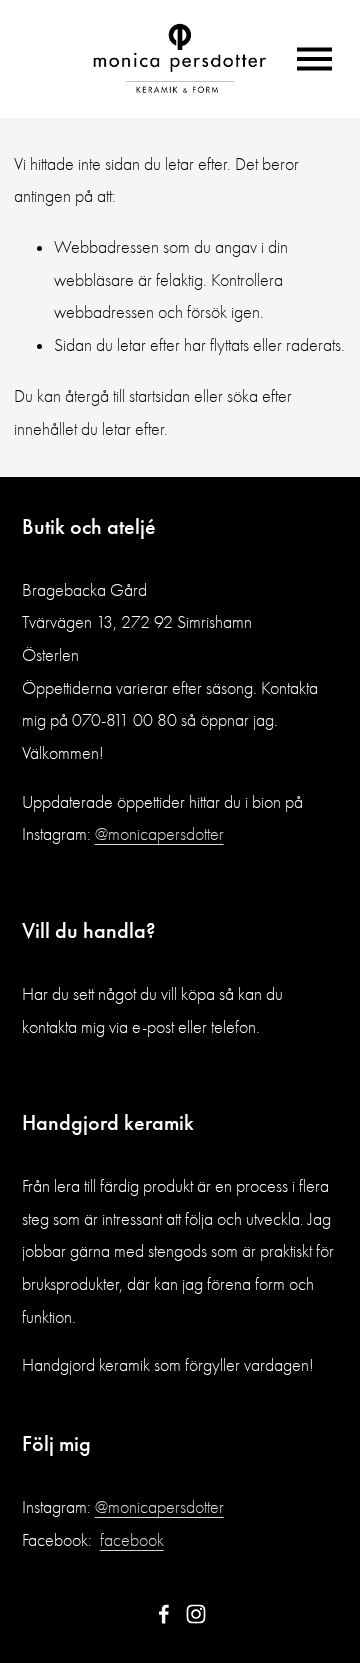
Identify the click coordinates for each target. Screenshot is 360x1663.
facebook (132, 1540)
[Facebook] (164, 1614)
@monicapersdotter (159, 834)
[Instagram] (196, 1614)
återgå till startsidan (127, 396)
